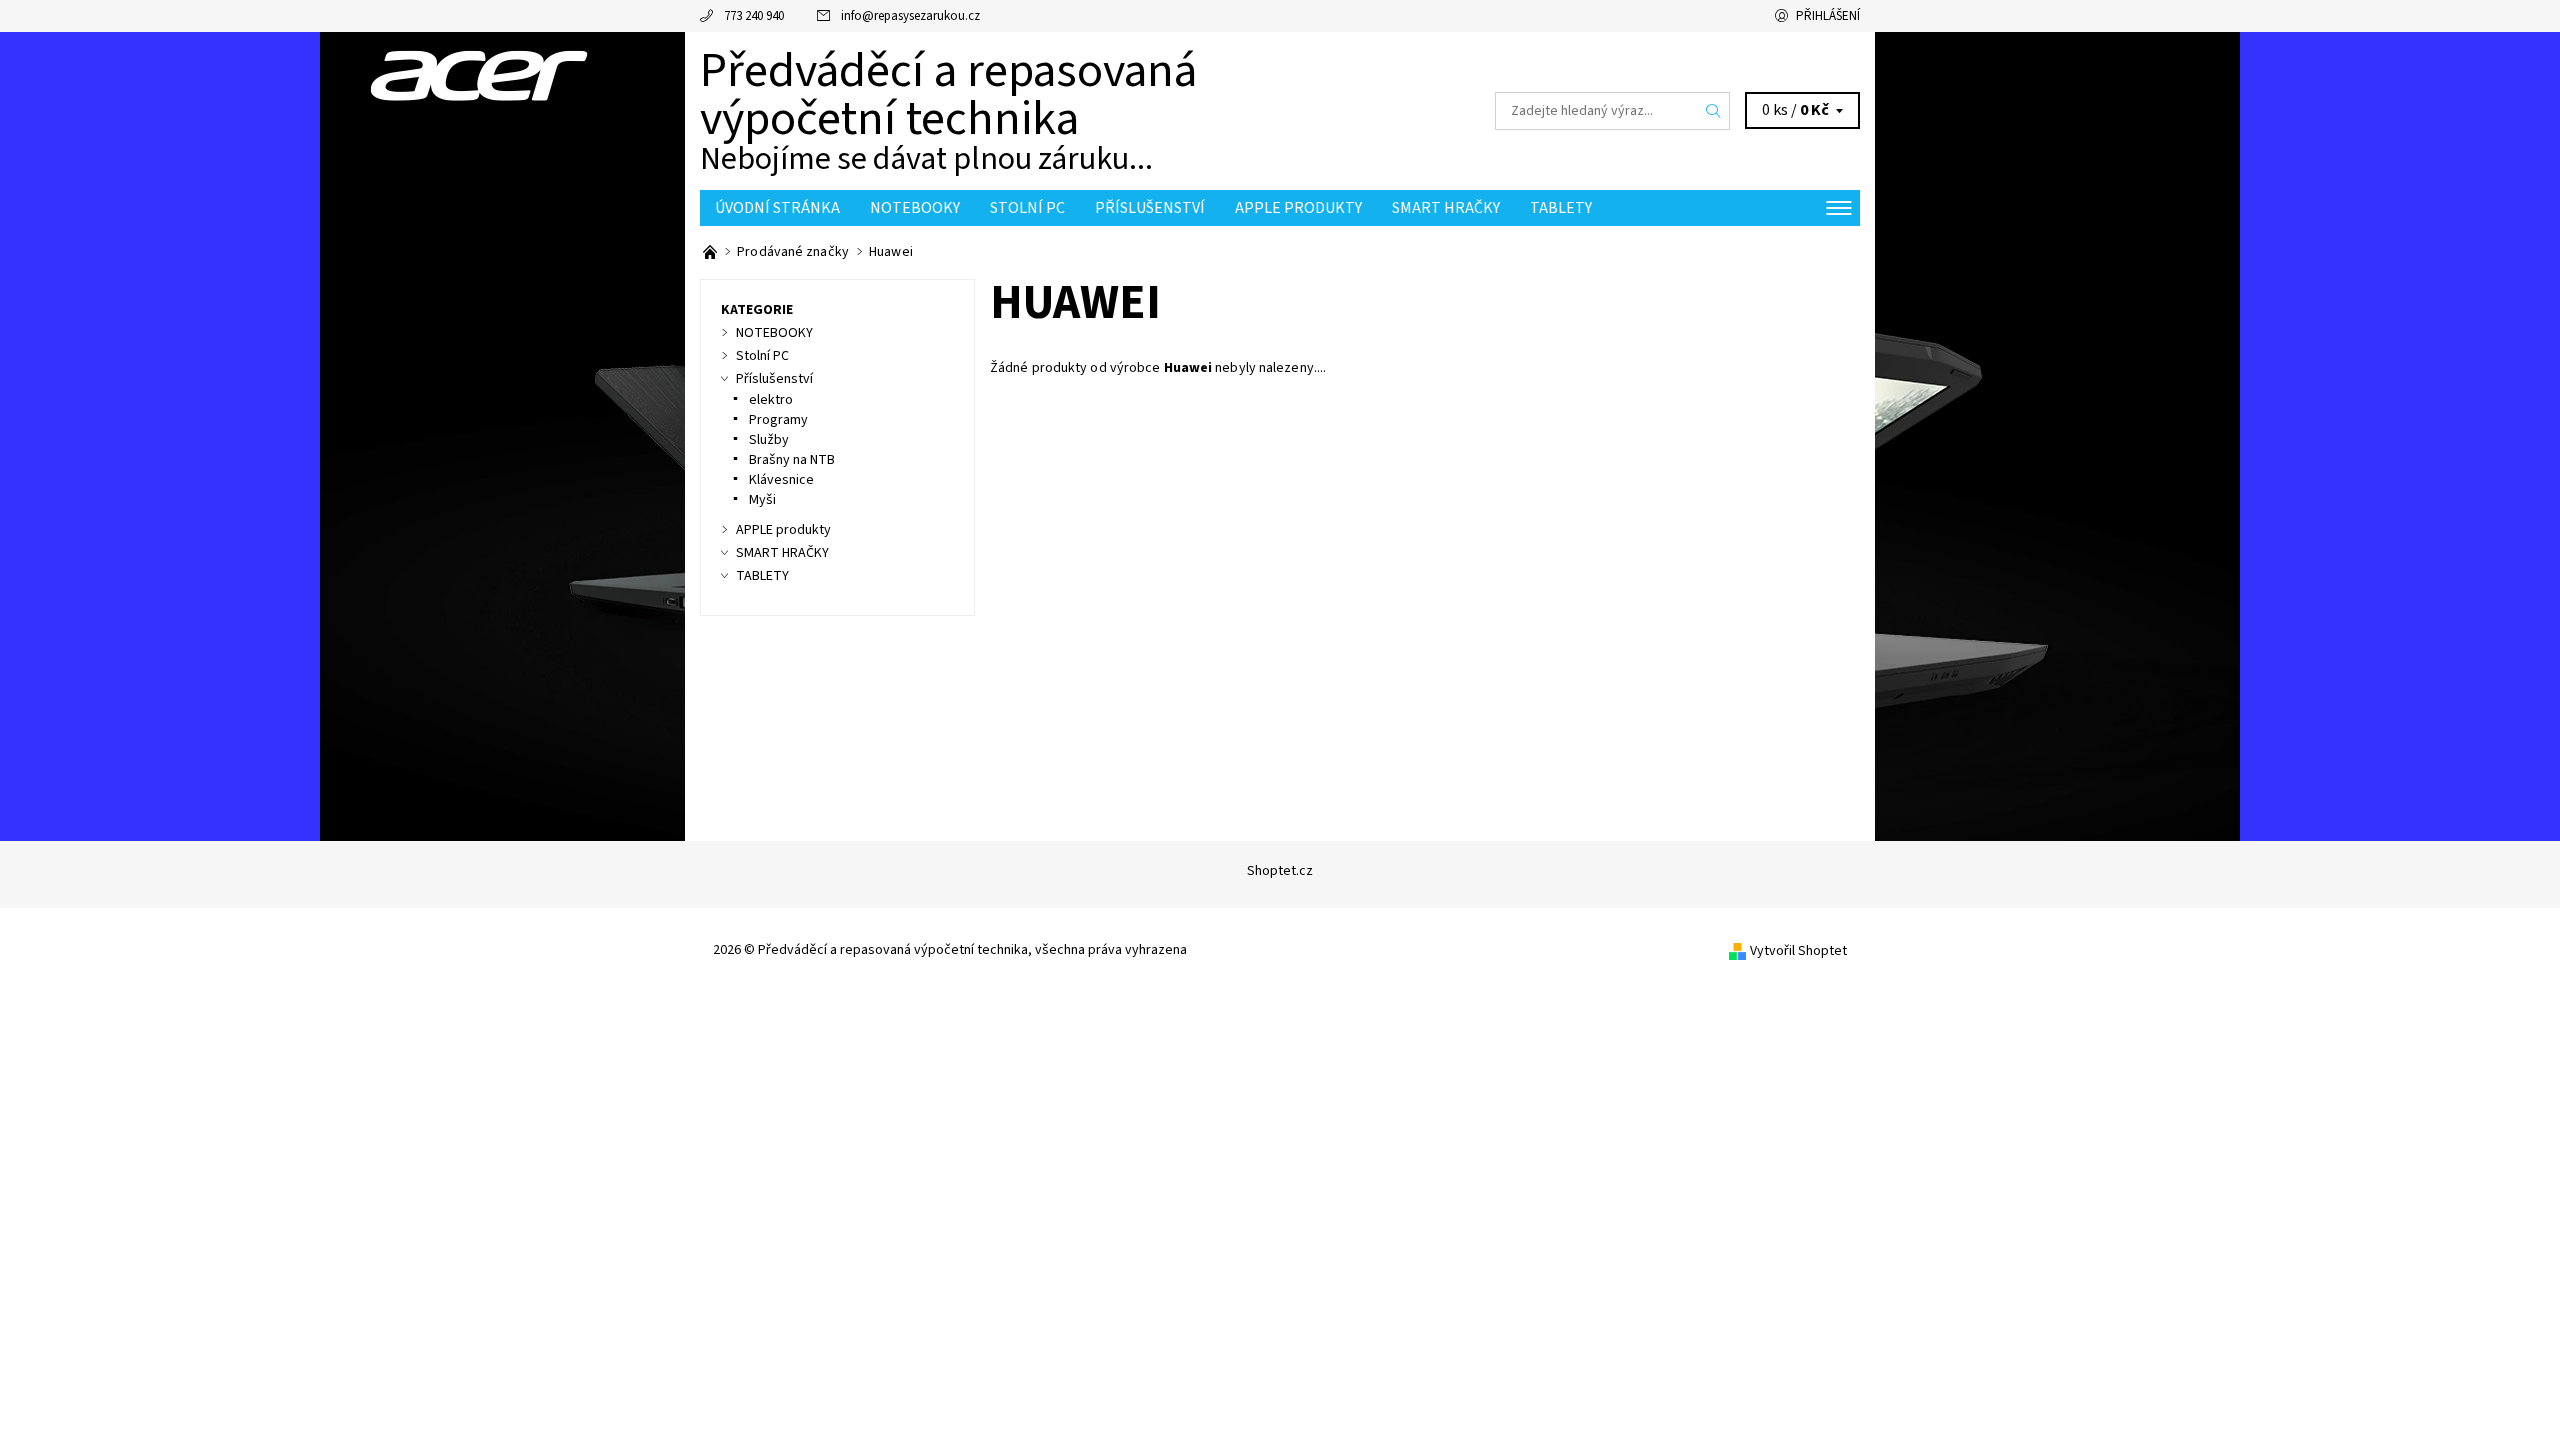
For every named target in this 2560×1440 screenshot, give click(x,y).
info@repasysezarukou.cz (910, 16)
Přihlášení (1828, 16)
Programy (778, 420)
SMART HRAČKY (1446, 208)
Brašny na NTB (792, 460)
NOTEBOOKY (915, 208)
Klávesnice (781, 480)
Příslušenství (1150, 208)
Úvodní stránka (777, 208)
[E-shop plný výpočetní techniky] (711, 252)
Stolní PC (1027, 208)
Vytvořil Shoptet (1798, 951)
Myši (762, 500)
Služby (769, 440)
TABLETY (1561, 208)
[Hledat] (1714, 111)
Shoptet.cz (1280, 871)
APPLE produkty (1298, 208)
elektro (771, 400)
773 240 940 (754, 16)
